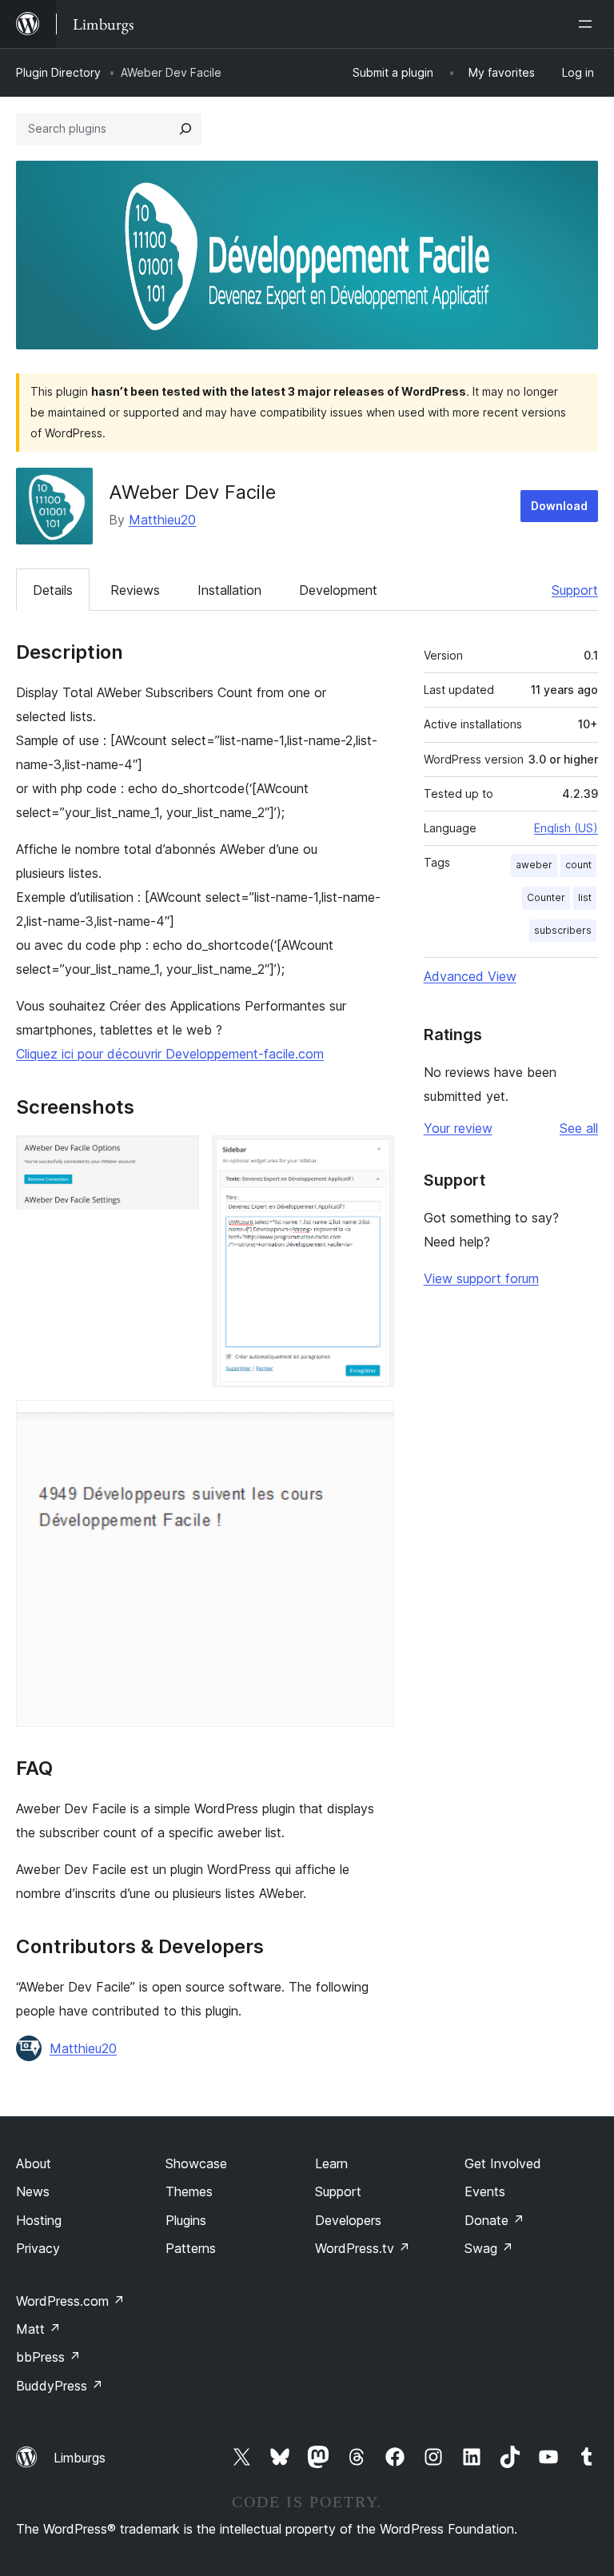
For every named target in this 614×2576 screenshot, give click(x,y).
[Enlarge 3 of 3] (373, 1422)
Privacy (38, 2248)
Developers (348, 2220)
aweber (534, 865)
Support (575, 590)
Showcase (196, 2163)
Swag (489, 2248)
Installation (229, 590)
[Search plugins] (185, 129)
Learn (331, 2163)
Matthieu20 (162, 520)
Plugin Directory (58, 72)
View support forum (481, 1278)
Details (53, 590)
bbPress (48, 2357)
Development (338, 590)
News (33, 2191)
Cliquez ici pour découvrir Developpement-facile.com (170, 1054)
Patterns (191, 2248)
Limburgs (80, 2458)
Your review (458, 1128)
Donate (494, 2220)
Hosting (39, 2220)
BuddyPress (60, 2386)
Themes (189, 2191)
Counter (546, 897)
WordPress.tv (363, 2248)
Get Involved (503, 2163)
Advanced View (470, 976)
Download (559, 506)
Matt (38, 2329)
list (585, 897)
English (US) (566, 828)
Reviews (135, 590)
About (34, 2163)
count (578, 865)
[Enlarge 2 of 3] (373, 1157)
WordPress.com (70, 2301)
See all (579, 1128)
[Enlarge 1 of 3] (177, 1157)
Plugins (186, 2220)
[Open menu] (588, 24)
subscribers (563, 930)
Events (485, 2191)
